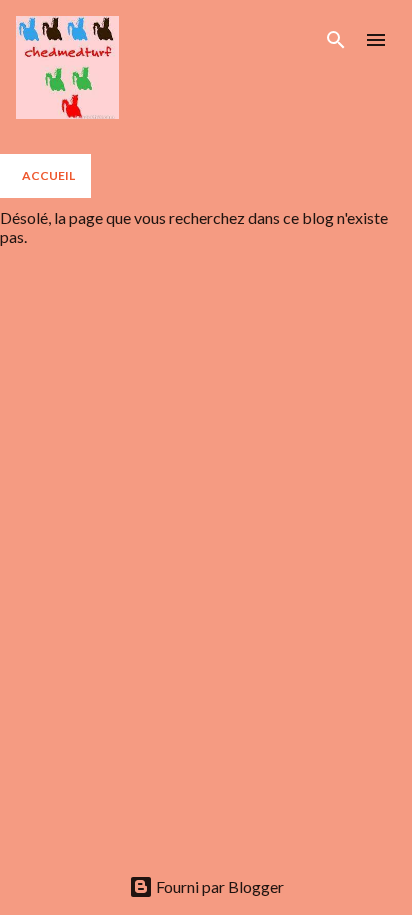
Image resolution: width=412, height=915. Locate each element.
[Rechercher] (336, 40)
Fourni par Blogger (218, 886)
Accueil (48, 175)
